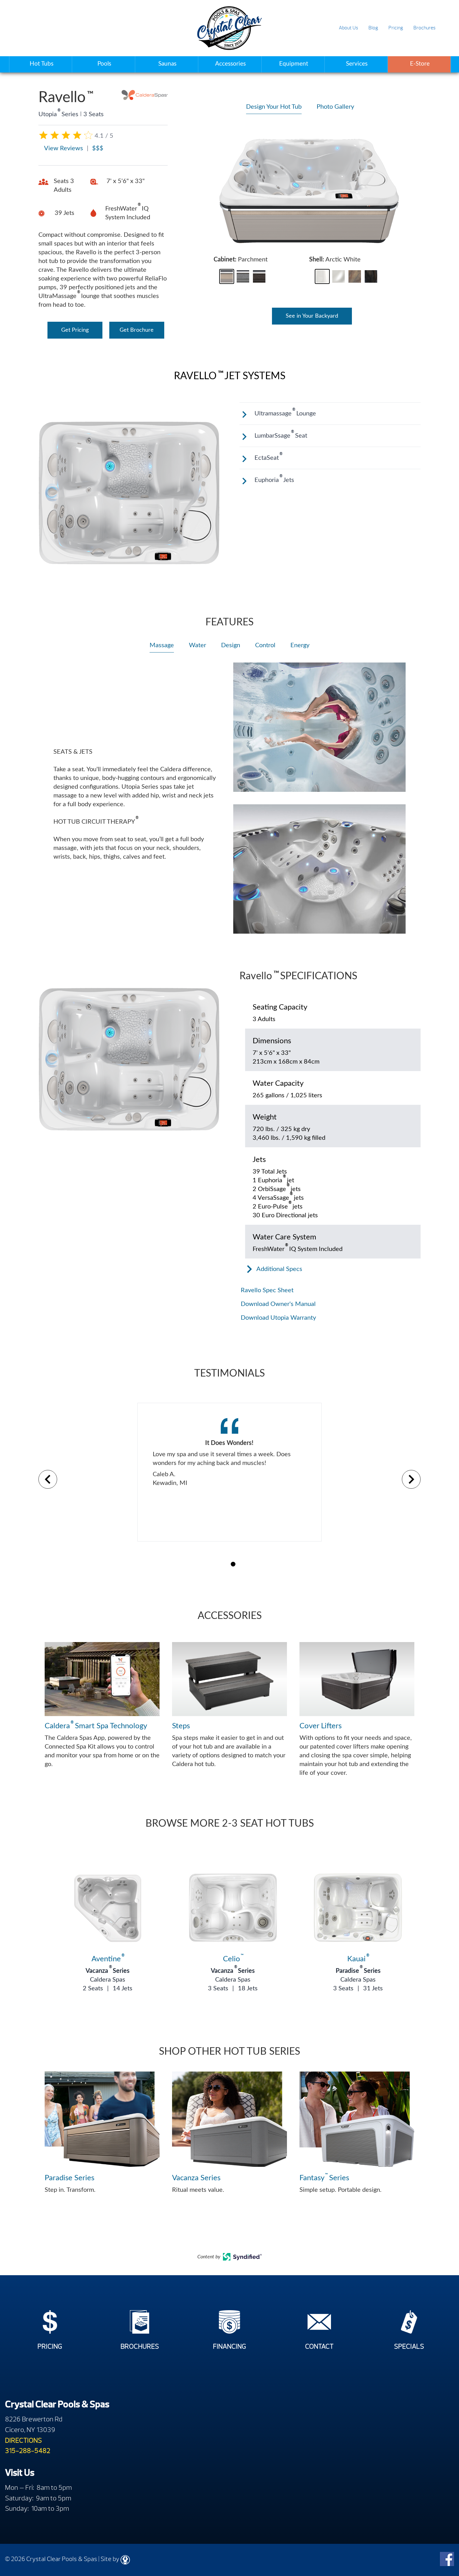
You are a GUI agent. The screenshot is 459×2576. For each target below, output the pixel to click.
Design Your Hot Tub (274, 107)
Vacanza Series (108, 1971)
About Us (348, 28)
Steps (181, 1726)
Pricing (396, 28)
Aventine (108, 1959)
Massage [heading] (162, 645)
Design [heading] (231, 645)
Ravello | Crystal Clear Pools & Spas (229, 28)
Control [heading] (265, 645)
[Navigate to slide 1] (233, 1564)
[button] (227, 276)
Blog (373, 28)
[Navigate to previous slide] (48, 1479)
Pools (104, 64)
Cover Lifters (321, 1726)
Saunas (167, 64)
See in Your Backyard (312, 316)
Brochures (424, 28)
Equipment (294, 64)
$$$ (98, 148)
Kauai (358, 1959)
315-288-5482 (28, 2451)
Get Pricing (75, 330)
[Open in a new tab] (242, 2259)
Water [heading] (197, 645)
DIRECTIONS (23, 2440)
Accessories (230, 64)
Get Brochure (137, 330)
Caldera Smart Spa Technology (96, 1725)
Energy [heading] (300, 645)
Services (357, 64)
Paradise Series (358, 1971)
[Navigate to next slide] (411, 1479)
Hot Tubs (42, 64)
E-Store (420, 64)
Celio (233, 1959)
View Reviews (64, 148)
